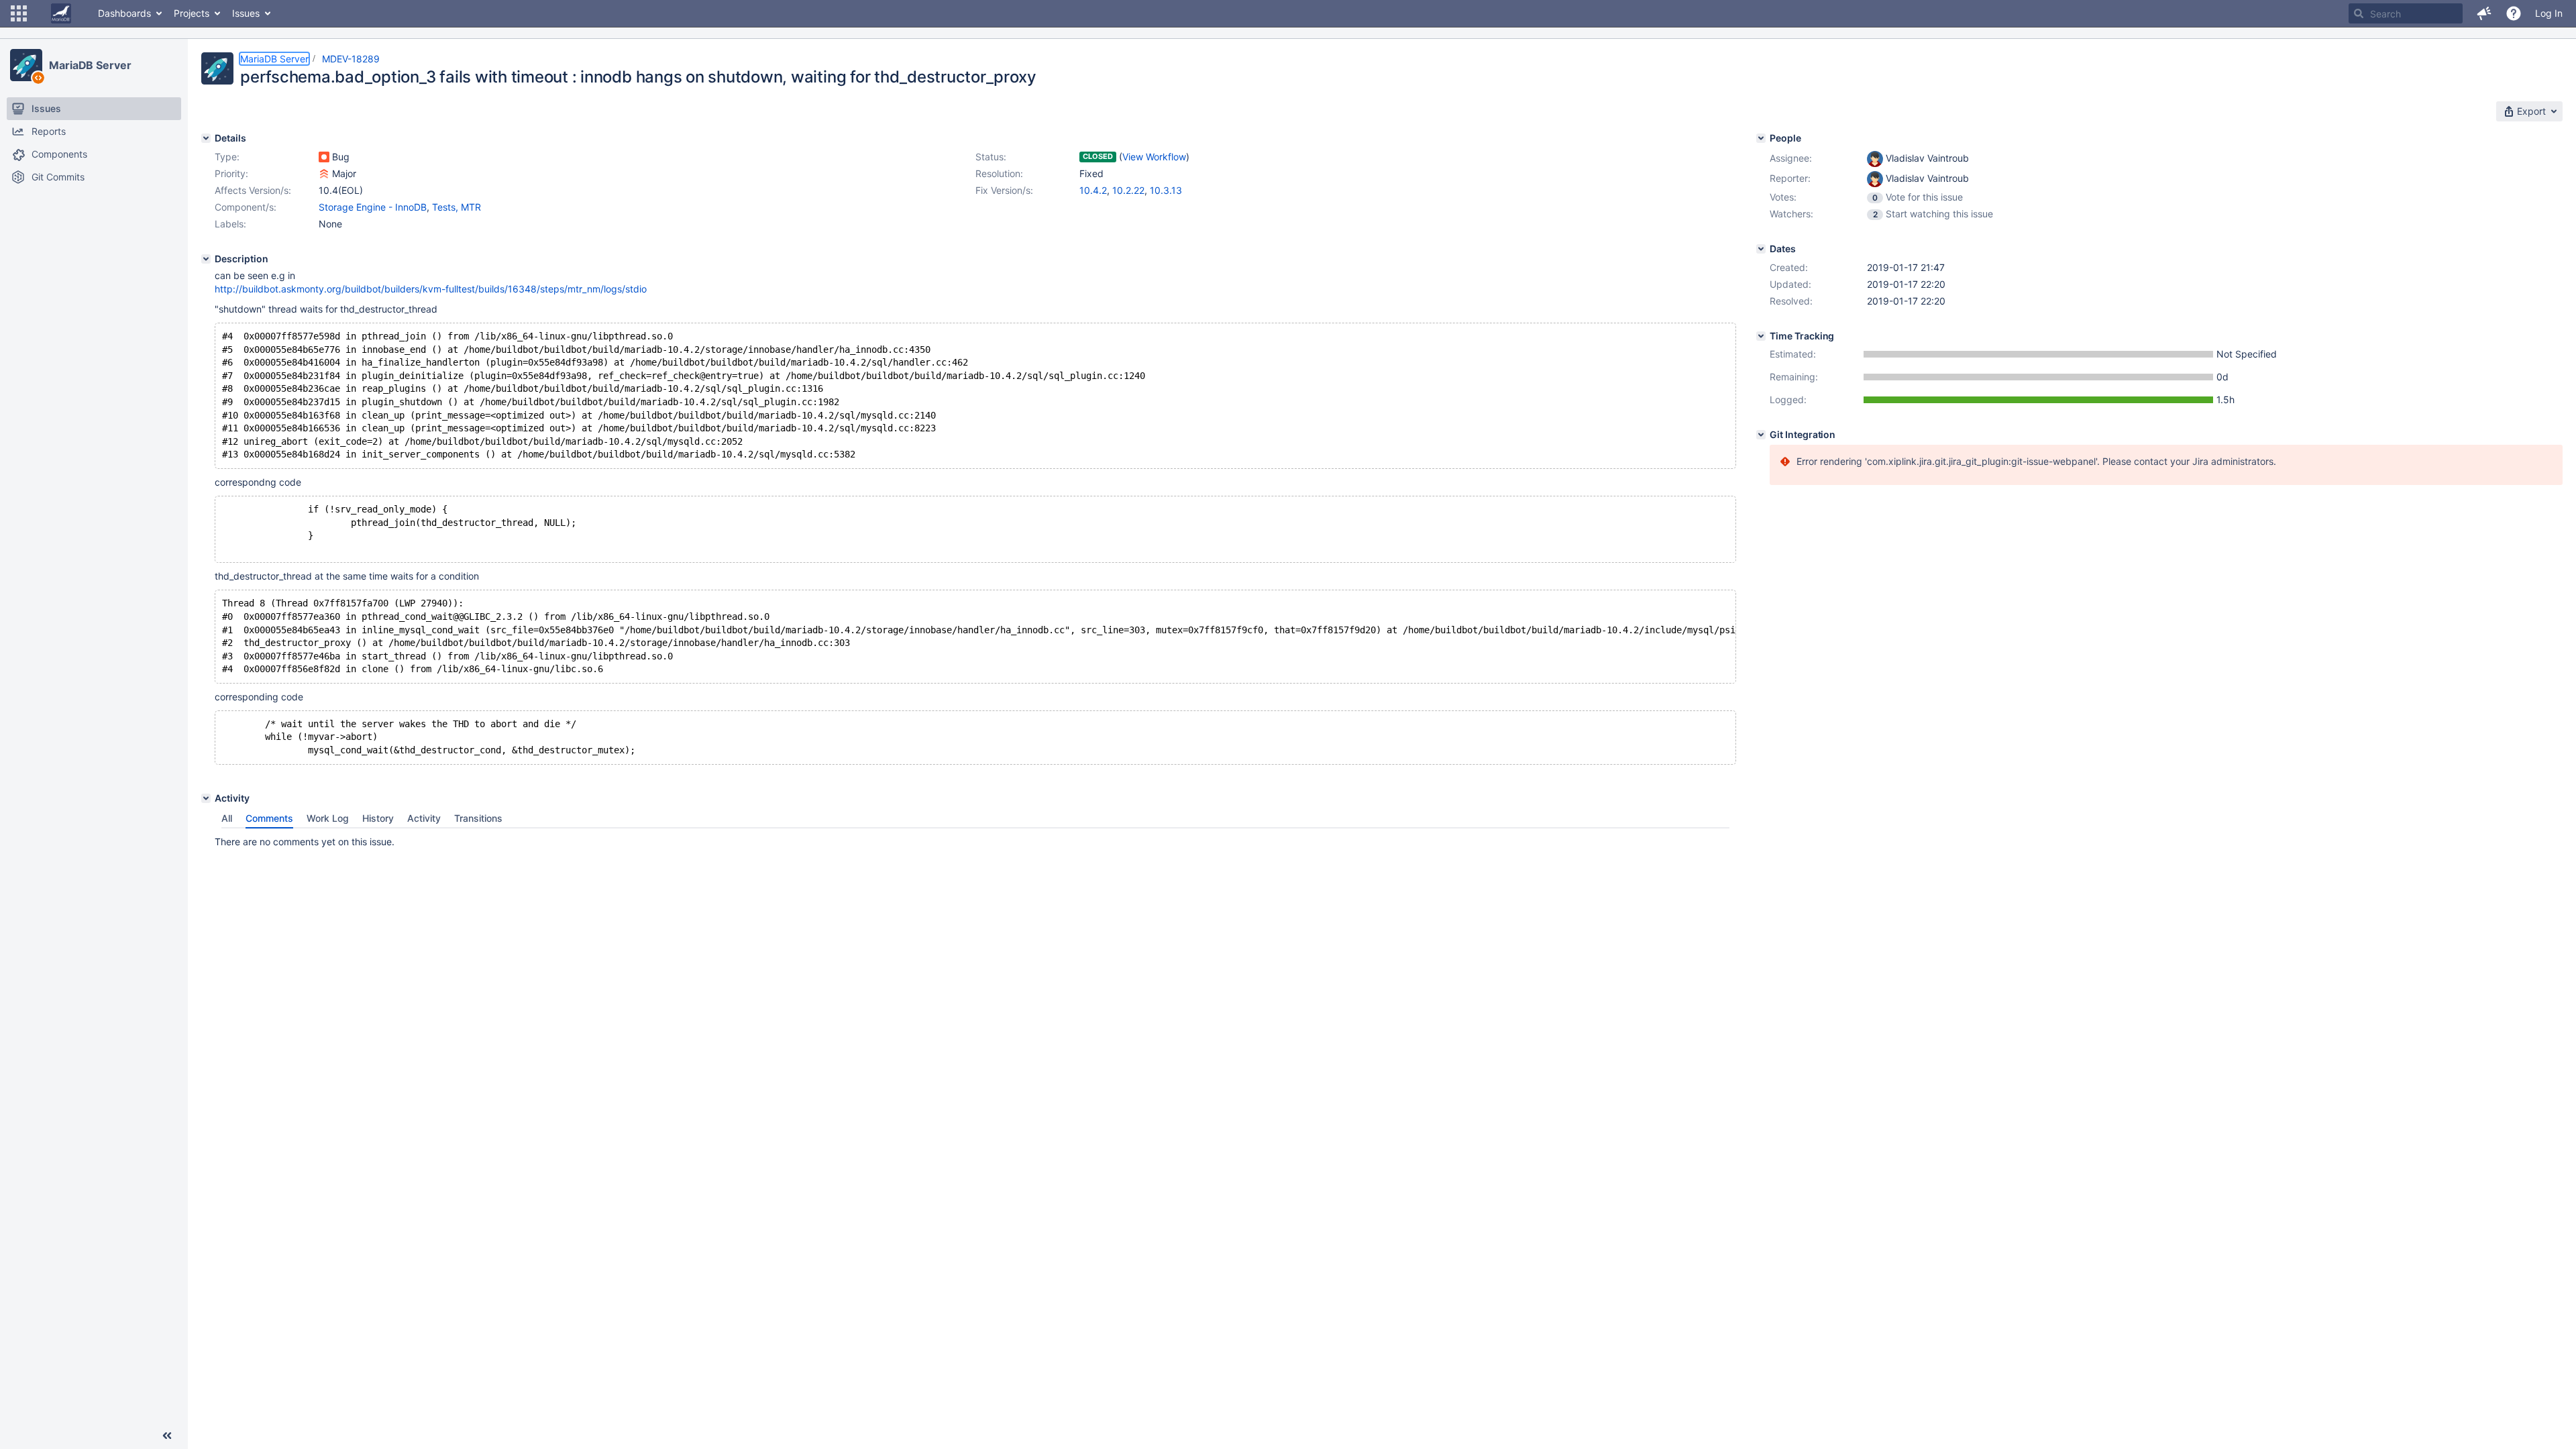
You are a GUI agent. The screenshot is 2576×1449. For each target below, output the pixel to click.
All (227, 818)
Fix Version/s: (1004, 190)
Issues (246, 13)
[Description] (206, 259)
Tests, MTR (457, 207)
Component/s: (246, 207)
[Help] (2514, 13)
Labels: (230, 224)
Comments (269, 818)
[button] (19, 13)
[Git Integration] (1761, 435)
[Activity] (206, 798)
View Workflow (1154, 157)
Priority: (231, 173)
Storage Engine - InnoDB (373, 207)
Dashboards (124, 13)
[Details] (206, 138)
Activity (424, 818)
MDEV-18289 (351, 59)
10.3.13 (1166, 190)
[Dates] (1761, 249)
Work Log (328, 818)
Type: (227, 157)
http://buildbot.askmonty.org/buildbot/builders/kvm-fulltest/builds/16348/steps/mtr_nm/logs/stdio (431, 289)
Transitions (478, 818)
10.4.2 (1093, 190)
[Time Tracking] (1761, 336)
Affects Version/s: (253, 190)
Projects (192, 13)
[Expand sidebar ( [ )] (167, 1436)
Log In (2549, 13)
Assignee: (1791, 158)
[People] (1761, 138)
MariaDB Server (90, 65)
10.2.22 (1128, 190)
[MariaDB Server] (26, 65)
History (378, 818)
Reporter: (1790, 178)
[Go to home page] (61, 13)
